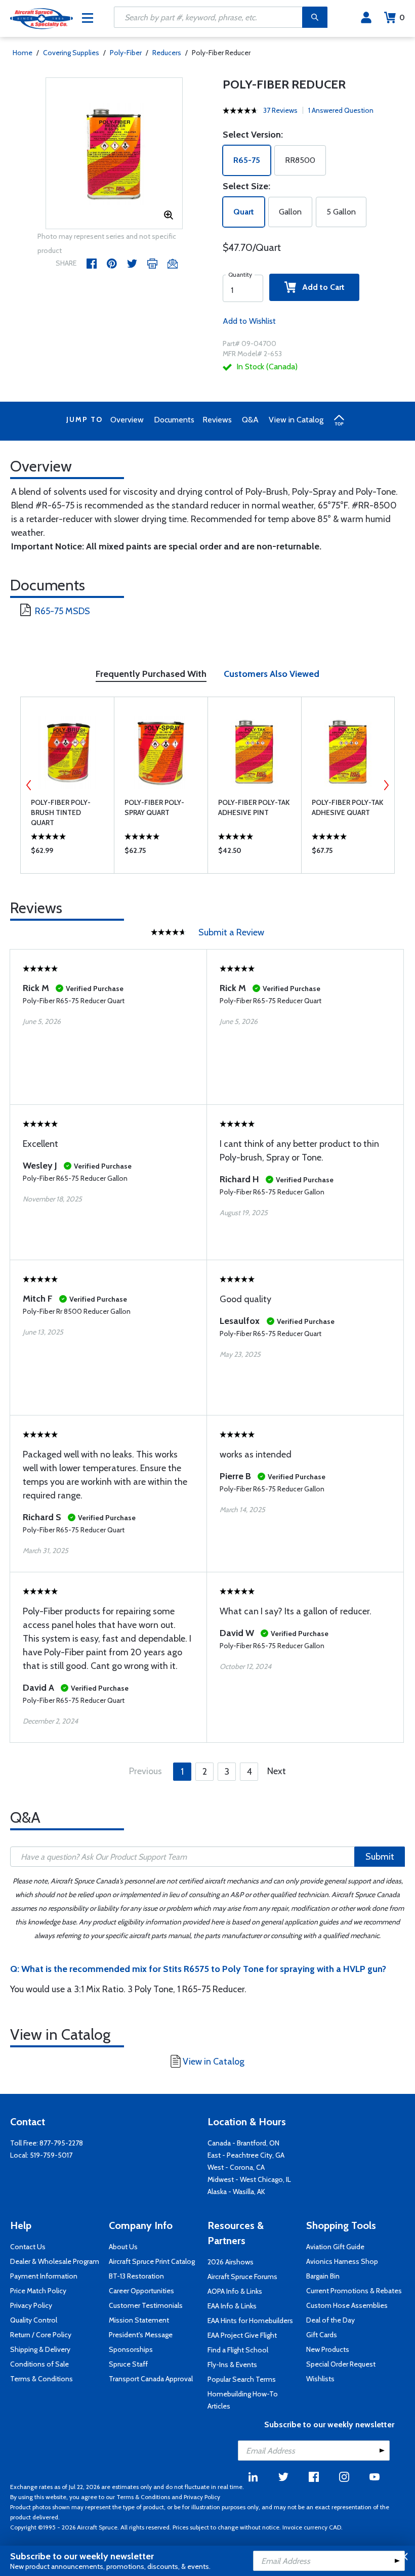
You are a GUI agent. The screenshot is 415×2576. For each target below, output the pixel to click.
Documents (174, 420)
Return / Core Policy (41, 2335)
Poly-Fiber (126, 53)
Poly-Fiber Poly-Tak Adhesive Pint (254, 807)
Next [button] (386, 785)
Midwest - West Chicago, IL (249, 2179)
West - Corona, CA (236, 2167)
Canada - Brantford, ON (243, 2143)
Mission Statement (139, 2320)
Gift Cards (322, 2335)
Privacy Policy (31, 2305)
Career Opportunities (141, 2291)
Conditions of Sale (39, 2364)
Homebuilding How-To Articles (243, 2400)
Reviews (217, 420)
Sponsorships (131, 2349)
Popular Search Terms (242, 2379)
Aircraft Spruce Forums (242, 2277)
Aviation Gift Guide (335, 2247)
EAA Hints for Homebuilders (250, 2321)
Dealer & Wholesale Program (55, 2261)
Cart (402, 17)
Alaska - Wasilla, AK (236, 2192)
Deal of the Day (330, 2320)
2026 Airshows (231, 2262)
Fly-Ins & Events (232, 2365)
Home (23, 53)
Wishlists (320, 2379)
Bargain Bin (323, 2276)
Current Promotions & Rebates (354, 2291)
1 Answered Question (341, 110)
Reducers (167, 53)
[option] (114, 154)
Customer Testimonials (146, 2305)
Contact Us (28, 2247)
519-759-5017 (51, 2155)
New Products (328, 2349)
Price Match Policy (38, 2291)
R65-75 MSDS (63, 611)
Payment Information (44, 2276)
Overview (127, 420)
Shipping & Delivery (40, 2349)
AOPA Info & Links (235, 2291)
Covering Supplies (71, 53)
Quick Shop (68, 853)
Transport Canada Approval (151, 2379)
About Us (123, 2247)
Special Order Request (341, 2364)
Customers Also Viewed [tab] (272, 674)
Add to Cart (320, 287)
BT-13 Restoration (136, 2276)
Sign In (366, 18)
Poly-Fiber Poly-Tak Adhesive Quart (347, 807)
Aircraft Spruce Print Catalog (152, 2261)
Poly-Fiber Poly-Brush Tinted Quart (61, 812)
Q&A (250, 420)
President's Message (141, 2335)
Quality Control (34, 2320)
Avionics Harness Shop (342, 2261)
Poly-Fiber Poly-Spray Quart (154, 807)
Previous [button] (29, 785)
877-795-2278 (61, 2143)
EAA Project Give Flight (242, 2335)
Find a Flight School (238, 2350)
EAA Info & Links (232, 2306)
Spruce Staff (128, 2364)
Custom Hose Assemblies (347, 2305)
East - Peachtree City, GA (246, 2155)
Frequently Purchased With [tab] (151, 674)
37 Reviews (280, 110)
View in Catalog (296, 420)
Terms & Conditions (41, 2379)
